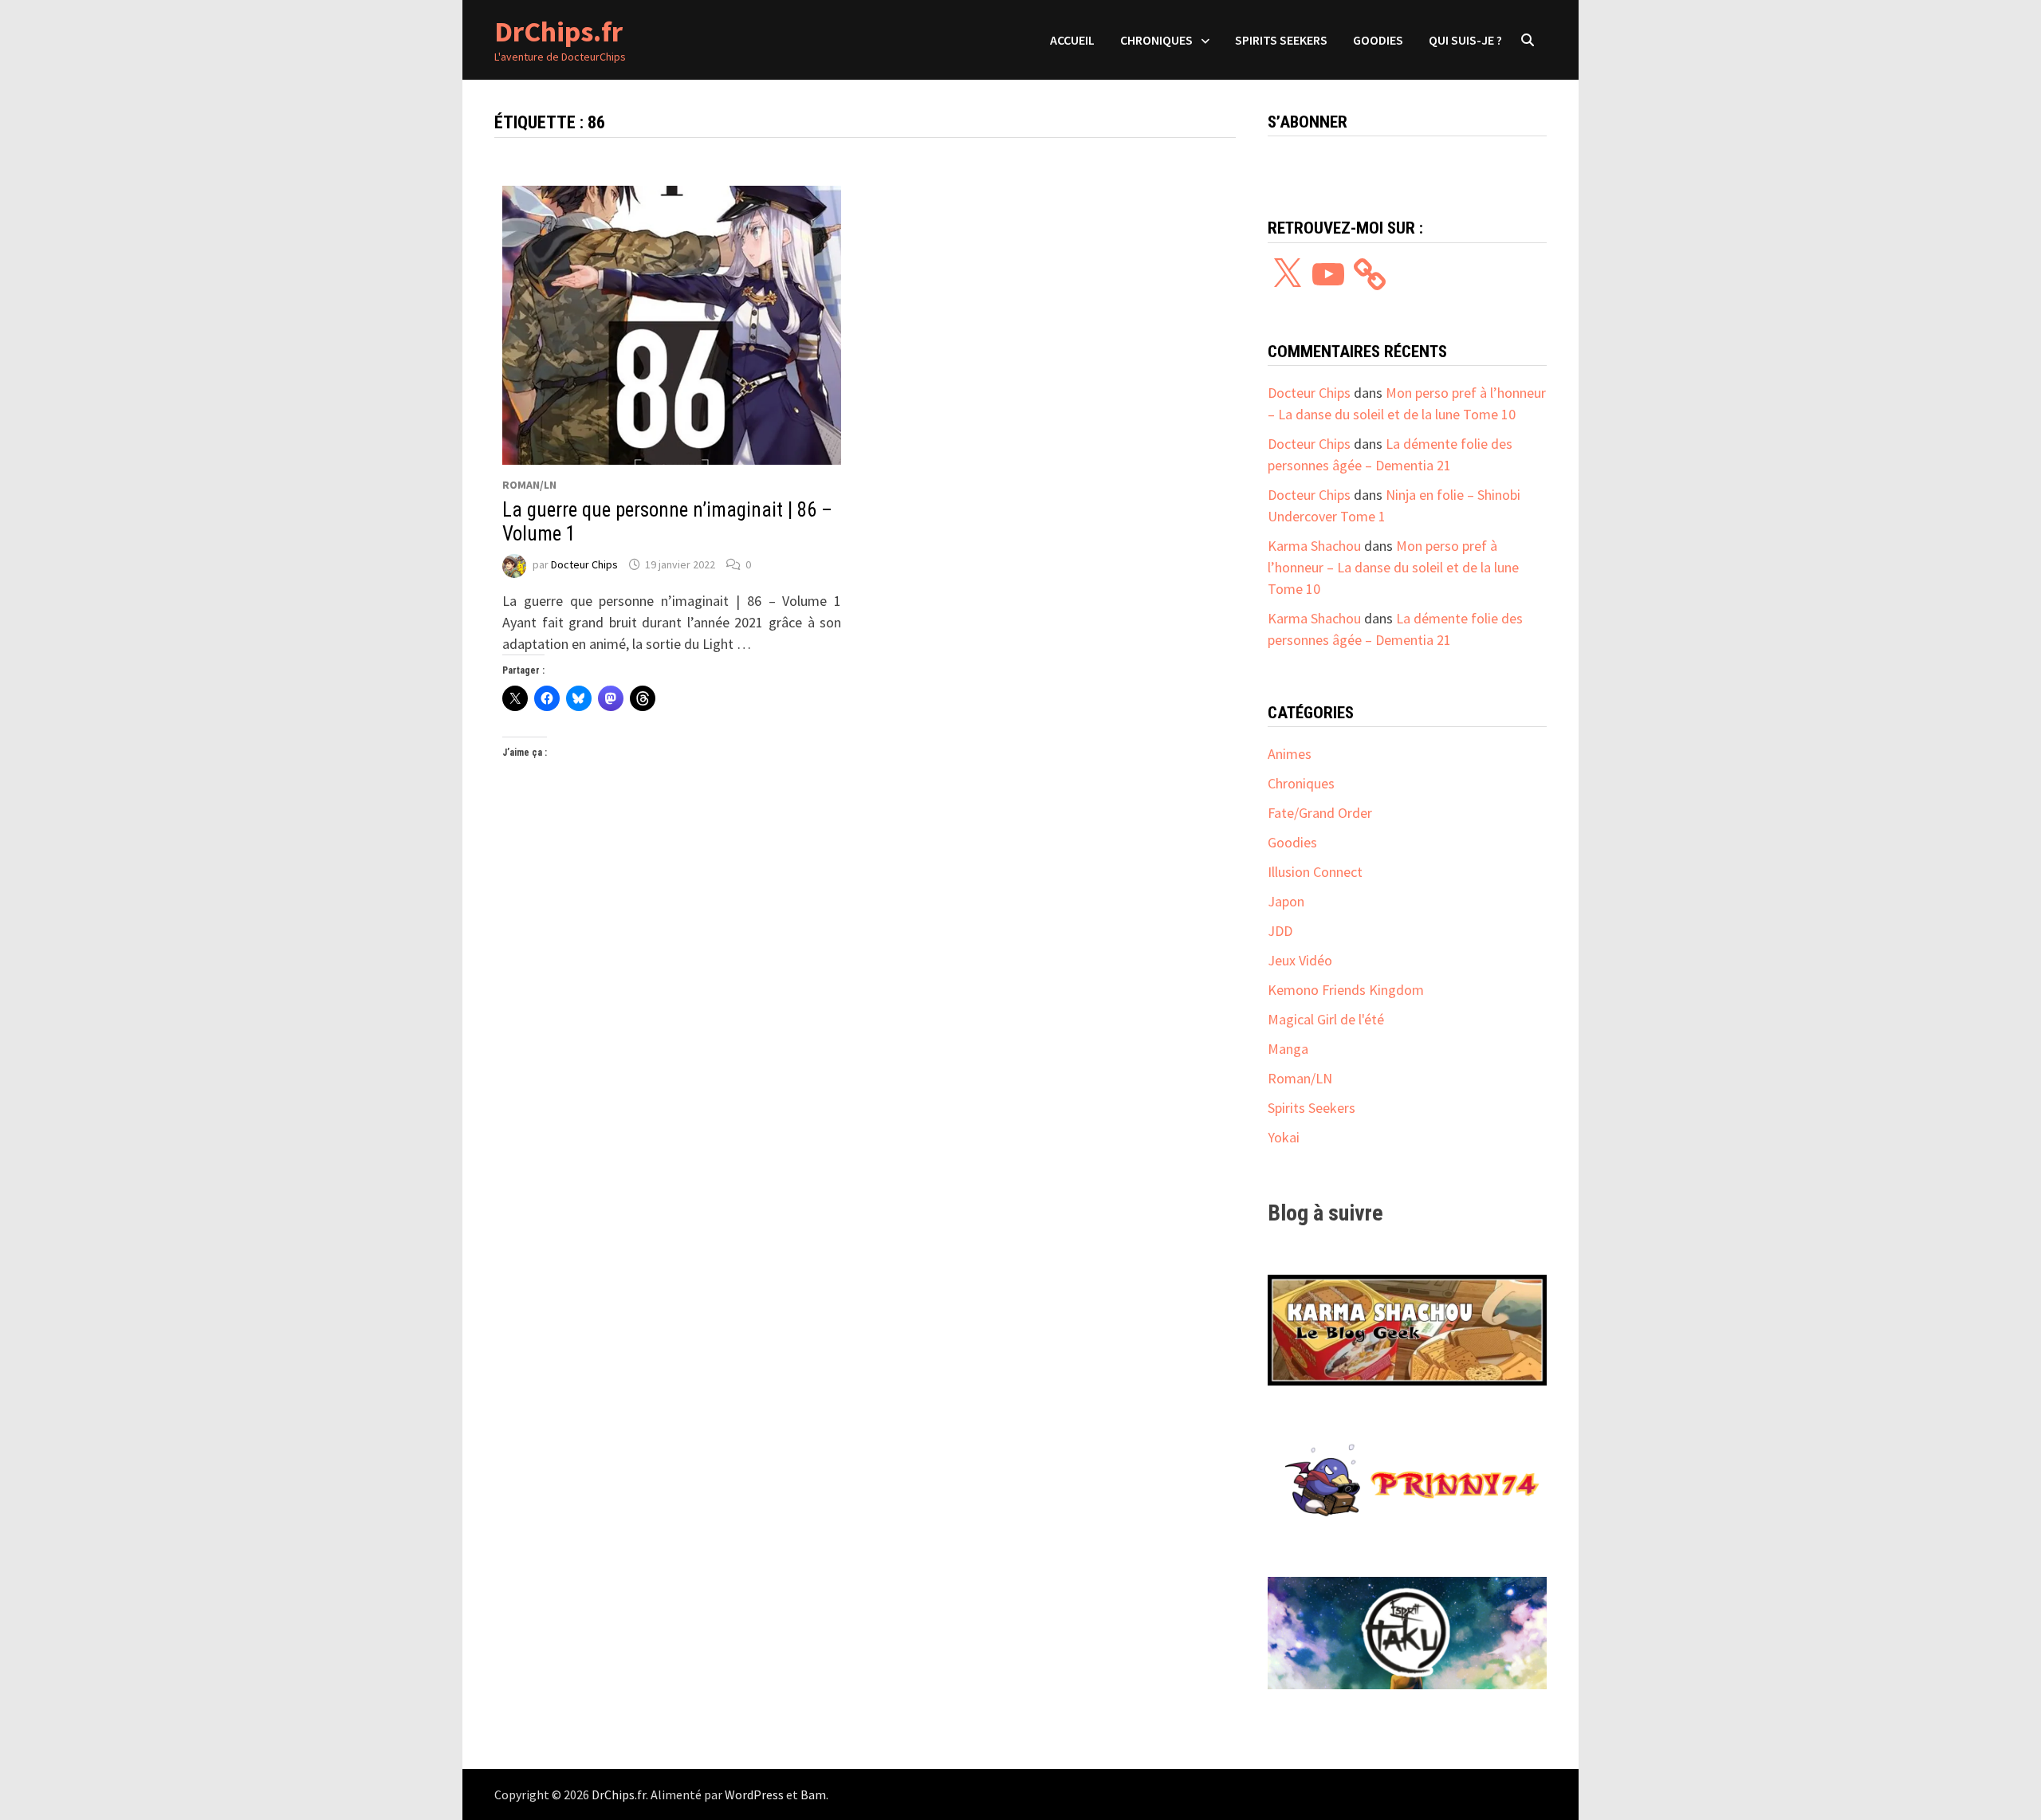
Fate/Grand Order (1320, 813)
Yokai (1284, 1137)
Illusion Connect (1315, 872)
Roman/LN (529, 485)
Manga (1288, 1049)
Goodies (1378, 40)
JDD (1280, 931)
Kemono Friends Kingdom (1346, 990)
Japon (1286, 901)
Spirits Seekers (1281, 40)
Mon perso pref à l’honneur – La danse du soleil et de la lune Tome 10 (1393, 567)
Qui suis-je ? (1465, 40)
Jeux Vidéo (1300, 960)
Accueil (1072, 40)
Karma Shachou (1314, 546)
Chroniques (1156, 40)
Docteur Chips (584, 564)
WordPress (754, 1794)
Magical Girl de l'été (1326, 1019)
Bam (813, 1794)
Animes (1290, 754)
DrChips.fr (558, 31)
